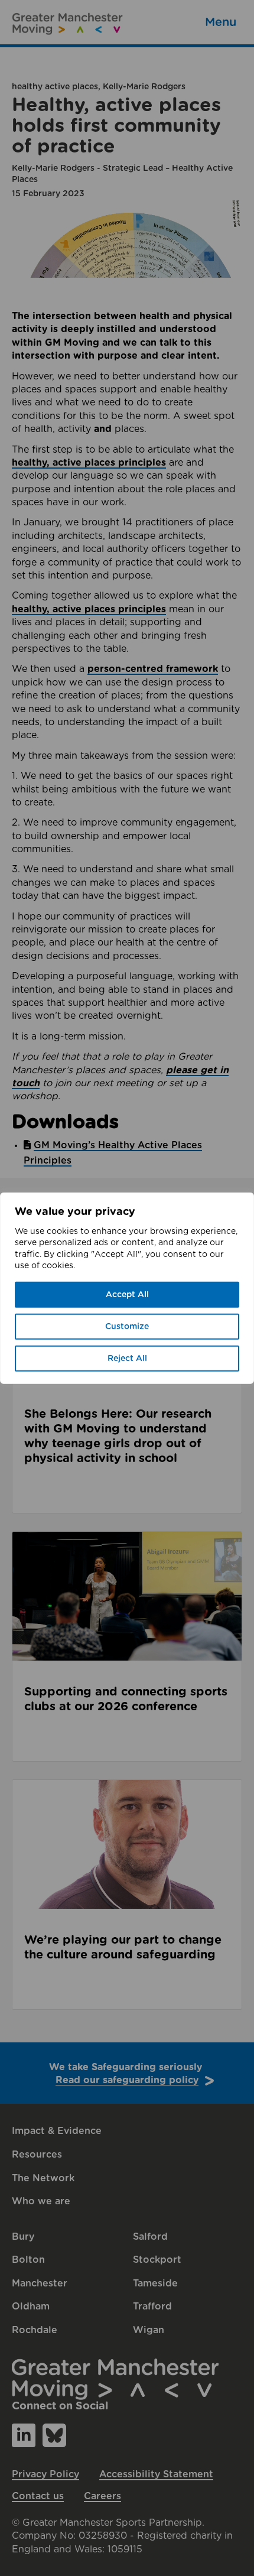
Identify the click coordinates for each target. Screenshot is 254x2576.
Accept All (127, 1295)
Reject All (127, 1359)
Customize (127, 1327)
